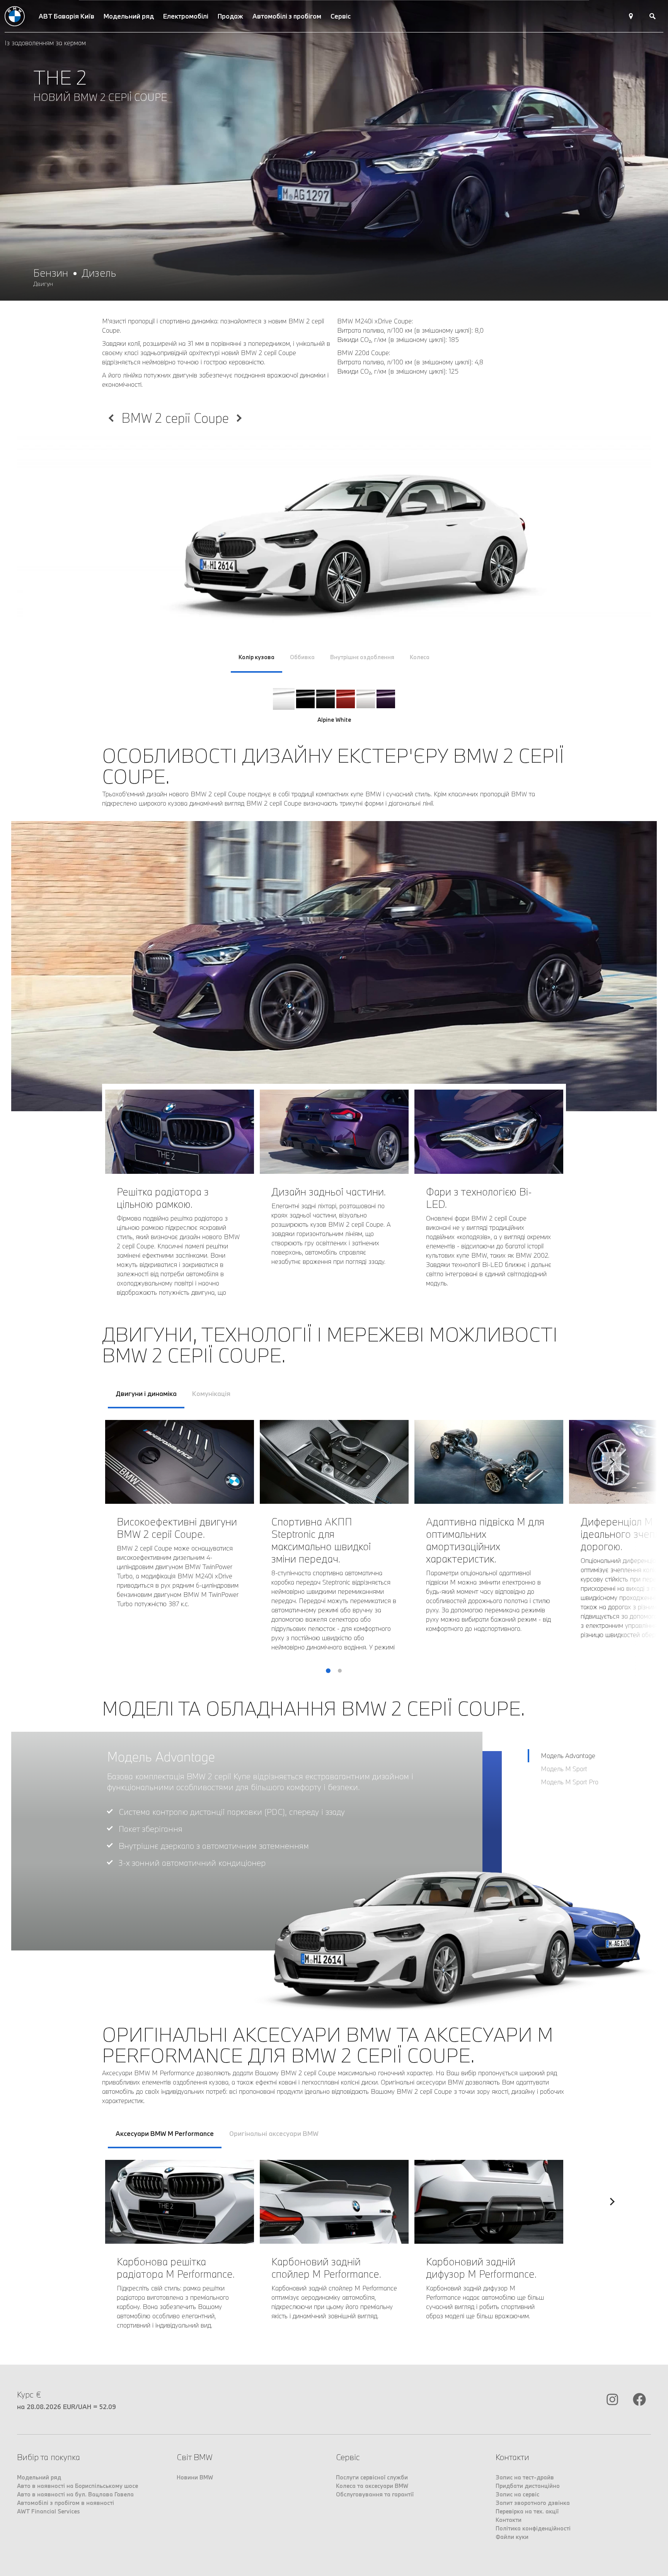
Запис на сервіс (517, 2494)
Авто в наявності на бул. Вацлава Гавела (75, 2494)
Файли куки (512, 2537)
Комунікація (211, 1393)
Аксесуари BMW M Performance (165, 2133)
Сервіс (341, 16)
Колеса (420, 657)
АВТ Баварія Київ (66, 16)
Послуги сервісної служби (372, 2477)
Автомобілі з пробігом (287, 16)
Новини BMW (195, 2477)
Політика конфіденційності (533, 2528)
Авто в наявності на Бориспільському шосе (78, 2486)
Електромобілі (186, 16)
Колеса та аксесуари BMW (372, 2486)
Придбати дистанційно (528, 2486)
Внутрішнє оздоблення (362, 657)
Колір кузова (256, 657)
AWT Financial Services (49, 2511)
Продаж (230, 16)
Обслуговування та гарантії (375, 2494)
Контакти (509, 2520)
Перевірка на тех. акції (527, 2511)
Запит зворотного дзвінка (533, 2503)
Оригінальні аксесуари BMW (274, 2133)
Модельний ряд (129, 16)
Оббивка (302, 657)
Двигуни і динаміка (146, 1393)
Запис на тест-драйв (525, 2477)
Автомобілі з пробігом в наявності (66, 2503)
